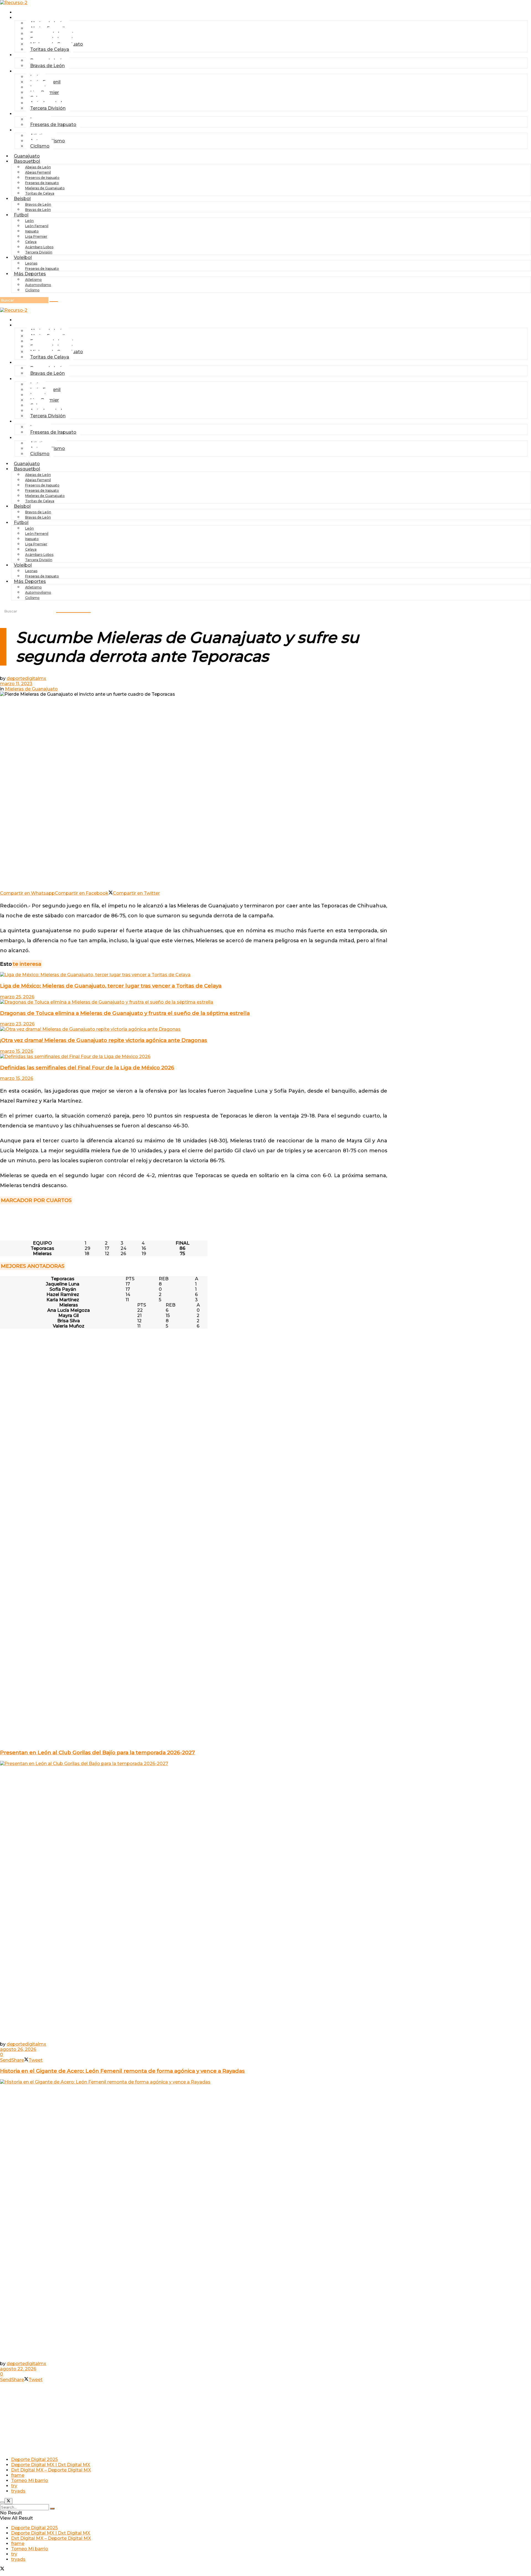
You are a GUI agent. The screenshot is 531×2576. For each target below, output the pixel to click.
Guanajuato (30, 12)
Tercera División (48, 108)
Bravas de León (47, 66)
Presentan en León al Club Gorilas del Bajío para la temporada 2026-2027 (97, 1752)
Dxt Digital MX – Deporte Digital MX (51, 2470)
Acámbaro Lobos (39, 247)
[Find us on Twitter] (2, 2569)
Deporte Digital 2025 (34, 2459)
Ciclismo (40, 146)
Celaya (31, 242)
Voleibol (23, 257)
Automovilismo (38, 285)
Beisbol (26, 55)
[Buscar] (54, 302)
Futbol (24, 71)
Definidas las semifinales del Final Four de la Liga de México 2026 (87, 1068)
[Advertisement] (194, 1223)
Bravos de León (38, 204)
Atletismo (33, 280)
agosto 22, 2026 (18, 2369)
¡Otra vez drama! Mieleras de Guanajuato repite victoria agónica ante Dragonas (104, 1040)
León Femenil (37, 226)
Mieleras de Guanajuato (45, 188)
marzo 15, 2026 (17, 1051)
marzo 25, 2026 (17, 997)
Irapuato (32, 231)
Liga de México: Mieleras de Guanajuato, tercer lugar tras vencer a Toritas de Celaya (111, 986)
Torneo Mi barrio (30, 2481)
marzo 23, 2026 (17, 1024)
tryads (18, 2491)
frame (18, 2475)
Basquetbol (27, 161)
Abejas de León (38, 167)
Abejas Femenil (38, 172)
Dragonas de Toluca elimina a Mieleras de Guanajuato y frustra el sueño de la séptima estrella (125, 1013)
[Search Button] (52, 2509)
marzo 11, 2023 (16, 684)
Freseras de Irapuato (53, 125)
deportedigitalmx (26, 678)
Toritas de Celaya (50, 49)
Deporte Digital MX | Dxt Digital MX (51, 2465)
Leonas (31, 263)
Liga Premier (36, 236)
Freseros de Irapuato (42, 178)
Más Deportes (30, 274)
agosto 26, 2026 (18, 2049)
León (29, 221)
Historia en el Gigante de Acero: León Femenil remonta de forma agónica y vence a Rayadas (122, 2071)
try (14, 2486)
